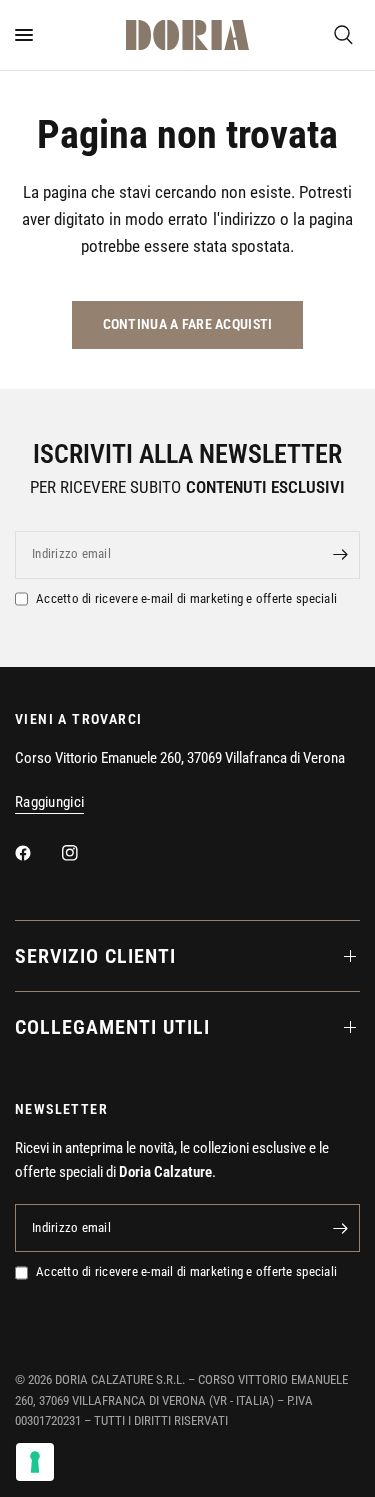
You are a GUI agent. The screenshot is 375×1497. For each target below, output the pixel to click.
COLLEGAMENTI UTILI (112, 1027)
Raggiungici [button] (49, 802)
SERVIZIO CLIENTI (95, 956)
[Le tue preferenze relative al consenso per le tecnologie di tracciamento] (35, 1462)
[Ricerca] (343, 35)
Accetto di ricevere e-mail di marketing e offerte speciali (186, 598)
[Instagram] (84, 853)
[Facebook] (37, 853)
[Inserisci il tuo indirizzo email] (340, 555)
